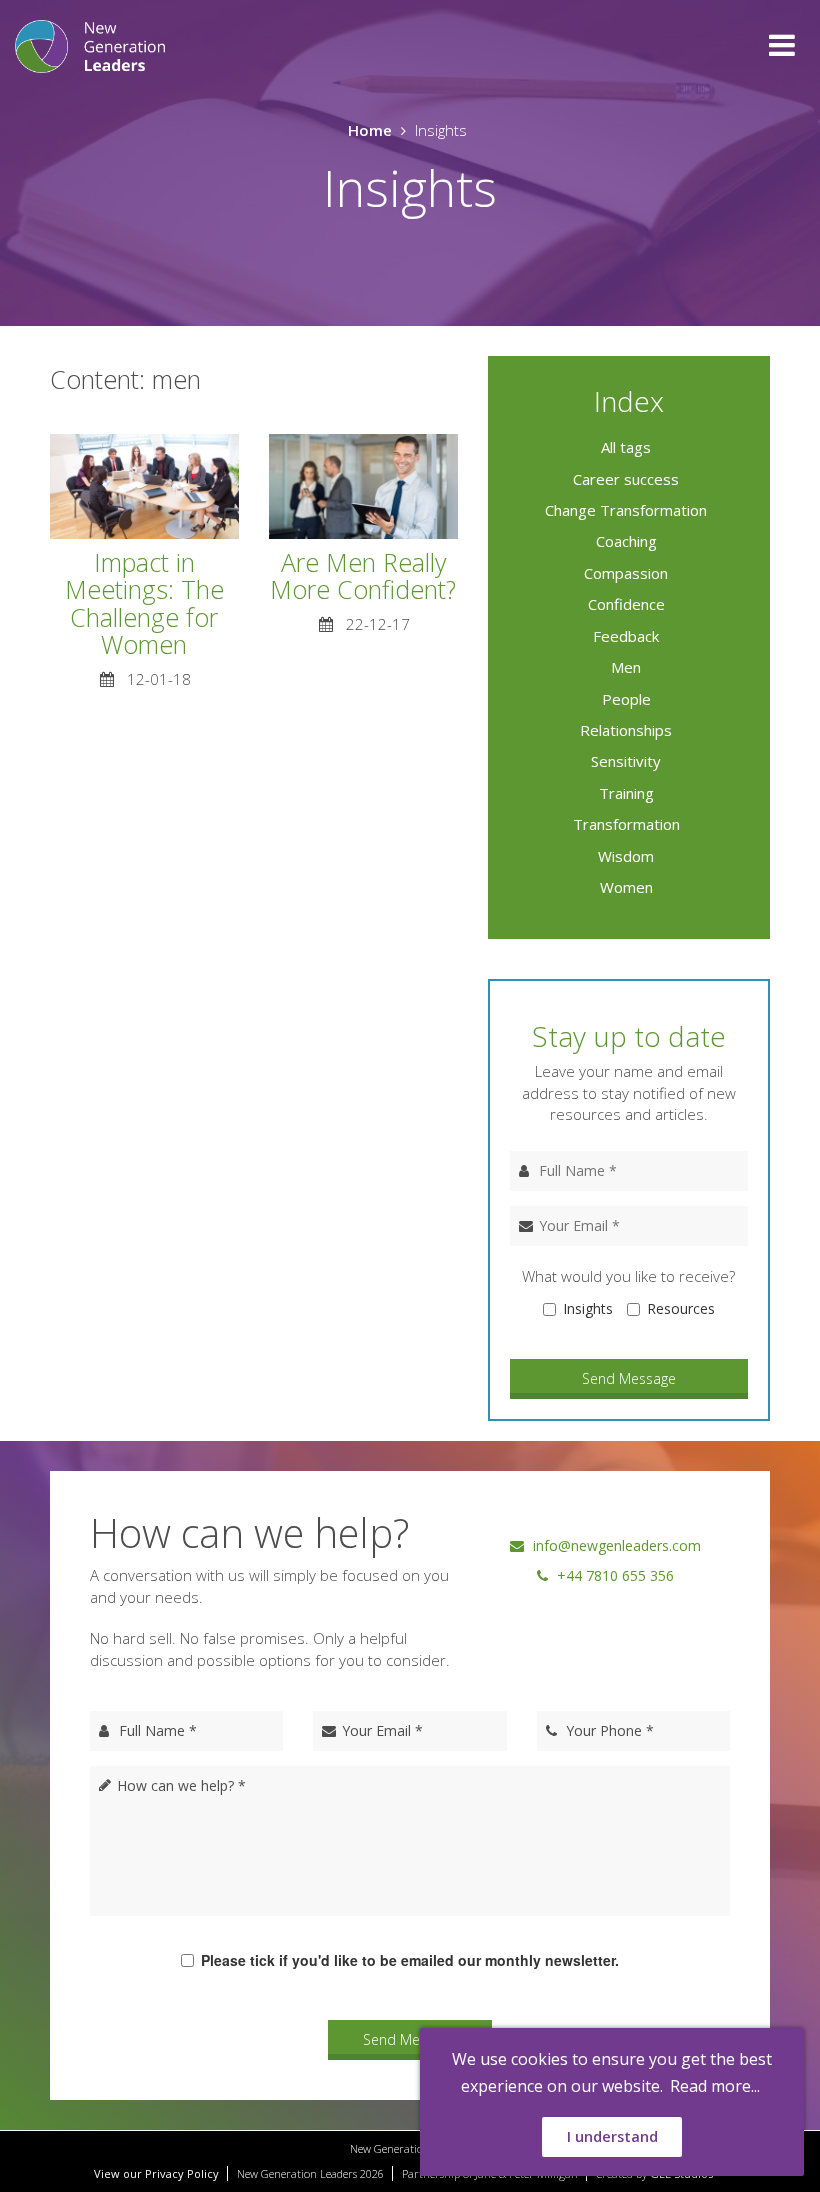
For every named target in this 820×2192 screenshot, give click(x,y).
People (626, 699)
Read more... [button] (715, 2086)
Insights (588, 1308)
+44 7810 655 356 (613, 1575)
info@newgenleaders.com (615, 1545)
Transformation (626, 824)
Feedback (626, 636)
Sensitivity (626, 761)
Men (626, 667)
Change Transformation (626, 510)
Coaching (626, 541)
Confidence (626, 604)
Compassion (626, 573)
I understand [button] (612, 2136)
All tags (626, 447)
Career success (626, 479)
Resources (681, 1308)
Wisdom (626, 856)
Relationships (626, 730)
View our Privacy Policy (156, 2173)
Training (626, 793)
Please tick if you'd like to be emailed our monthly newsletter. (410, 1960)
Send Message (629, 1378)
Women (626, 887)
